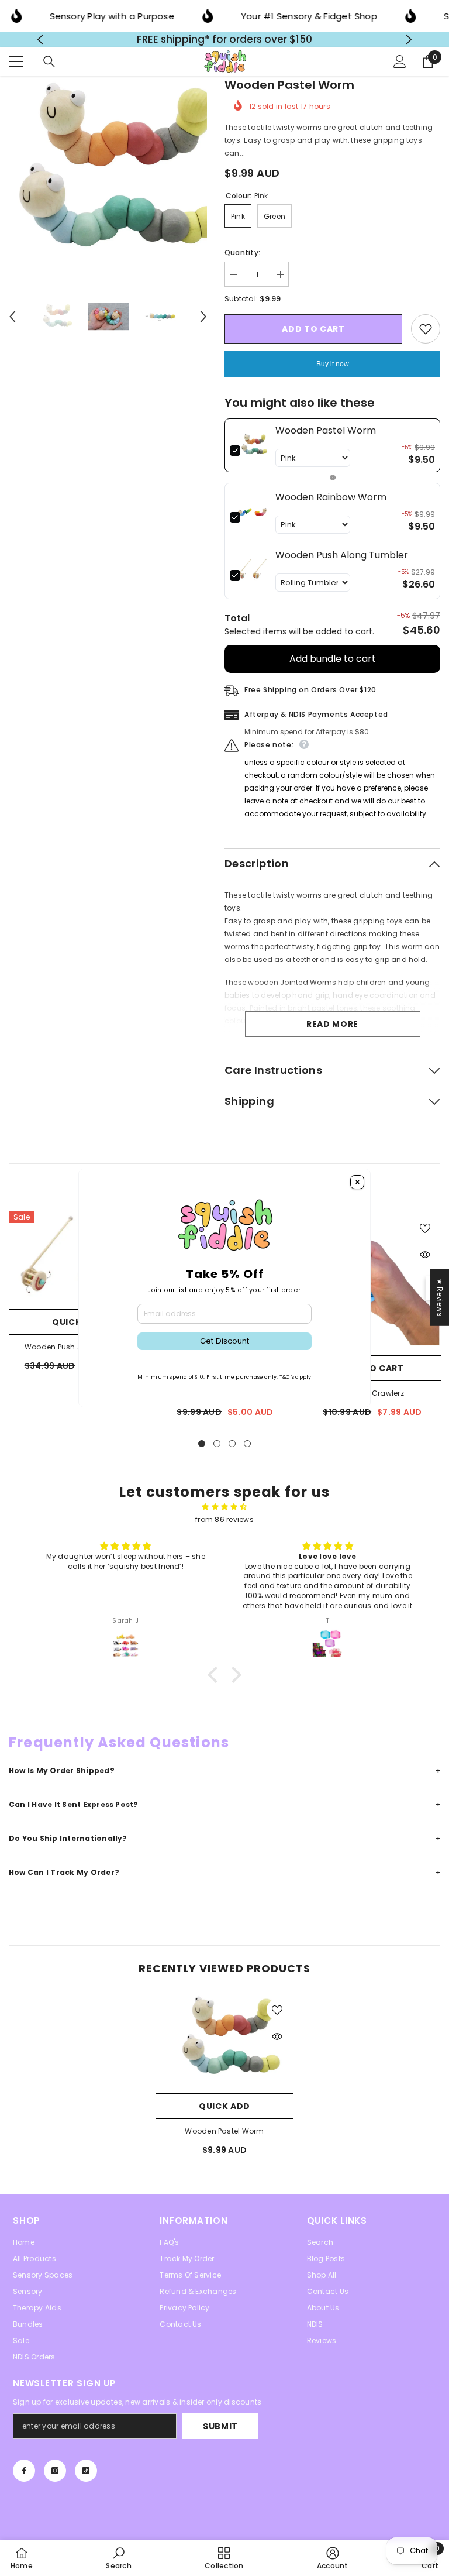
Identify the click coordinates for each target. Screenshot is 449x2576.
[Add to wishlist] (426, 335)
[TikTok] (86, 2477)
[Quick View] (425, 1260)
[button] (12, 322)
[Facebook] (24, 2477)
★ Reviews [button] (440, 1298)
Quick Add (78, 1328)
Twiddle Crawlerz (372, 1399)
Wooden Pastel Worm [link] (326, 436)
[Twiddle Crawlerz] (372, 1286)
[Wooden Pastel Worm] (224, 2046)
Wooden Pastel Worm (224, 2137)
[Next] (408, 42)
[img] (224, 1513)
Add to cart (313, 335)
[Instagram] (55, 2477)
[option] (225, 42)
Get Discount (224, 1341)
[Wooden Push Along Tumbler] (78, 1263)
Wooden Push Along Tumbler (78, 1353)
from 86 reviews (224, 1525)
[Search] (49, 67)
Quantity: (242, 258)
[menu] (16, 67)
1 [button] (202, 1450)
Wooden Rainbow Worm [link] (331, 503)
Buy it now (333, 370)
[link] (253, 451)
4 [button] (247, 1450)
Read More (332, 1030)
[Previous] (41, 42)
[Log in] (400, 67)
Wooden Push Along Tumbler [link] (342, 561)
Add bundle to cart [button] (333, 664)
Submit (220, 2432)
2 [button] (217, 1450)
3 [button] (232, 1450)
